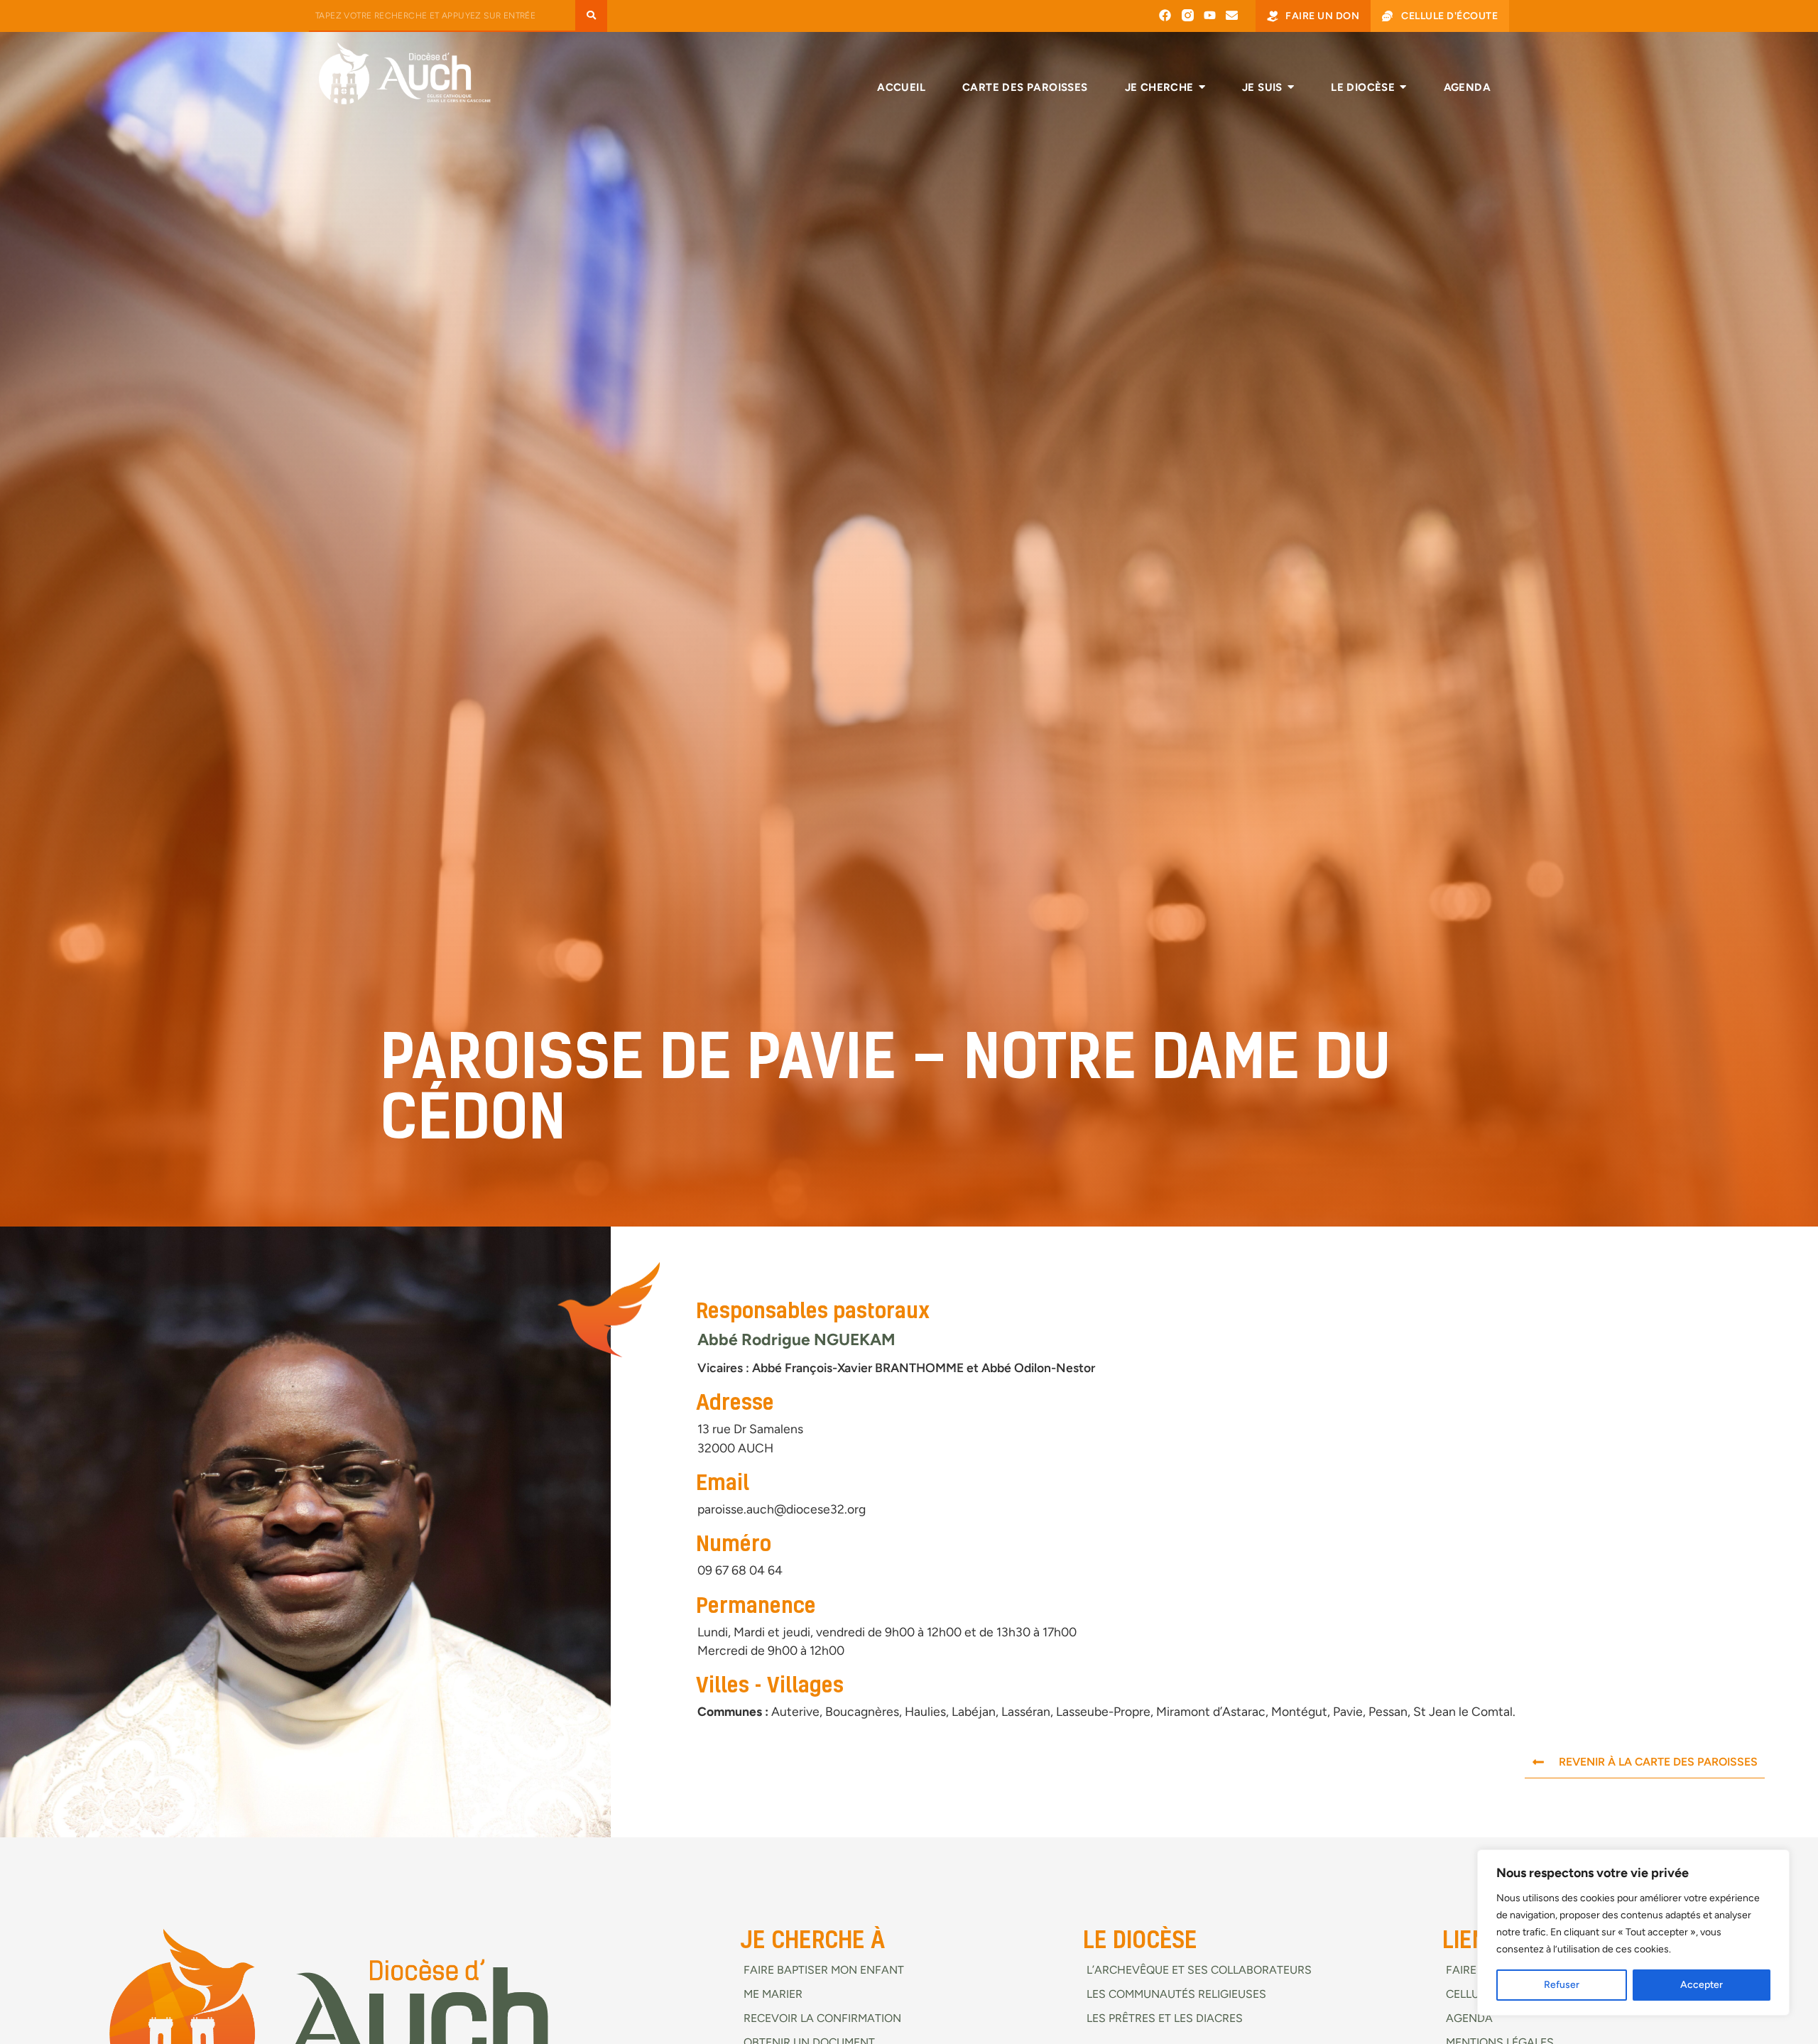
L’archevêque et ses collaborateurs (1199, 1970)
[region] (1633, 1932)
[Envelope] (1232, 15)
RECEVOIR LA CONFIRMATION (822, 2018)
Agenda (1469, 2018)
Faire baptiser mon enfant (824, 1970)
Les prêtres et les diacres (1165, 2018)
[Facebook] (1165, 15)
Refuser (1562, 1985)
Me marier (773, 1994)
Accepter (1702, 1985)
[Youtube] (1210, 15)
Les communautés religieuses (1176, 1994)
